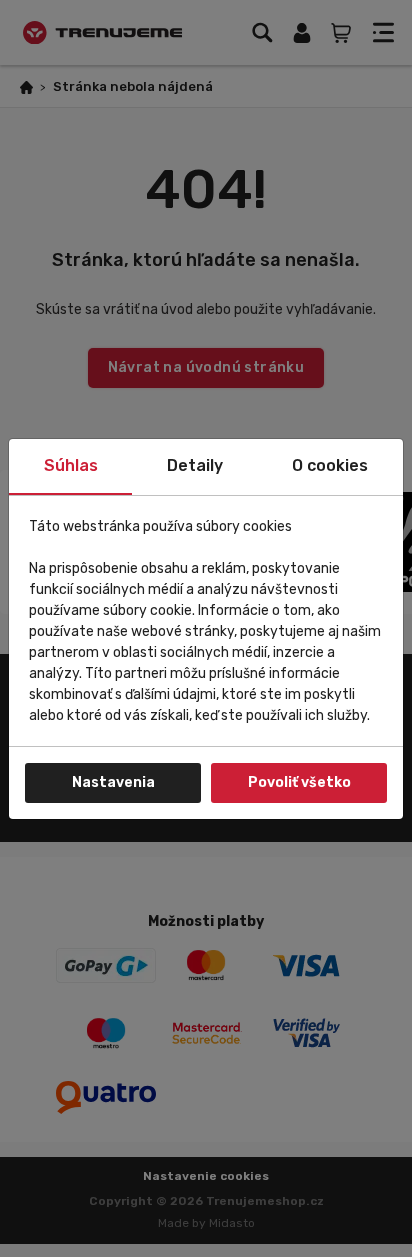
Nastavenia (113, 782)
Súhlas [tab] (71, 465)
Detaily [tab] (195, 465)
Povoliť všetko (299, 782)
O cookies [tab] (330, 465)
